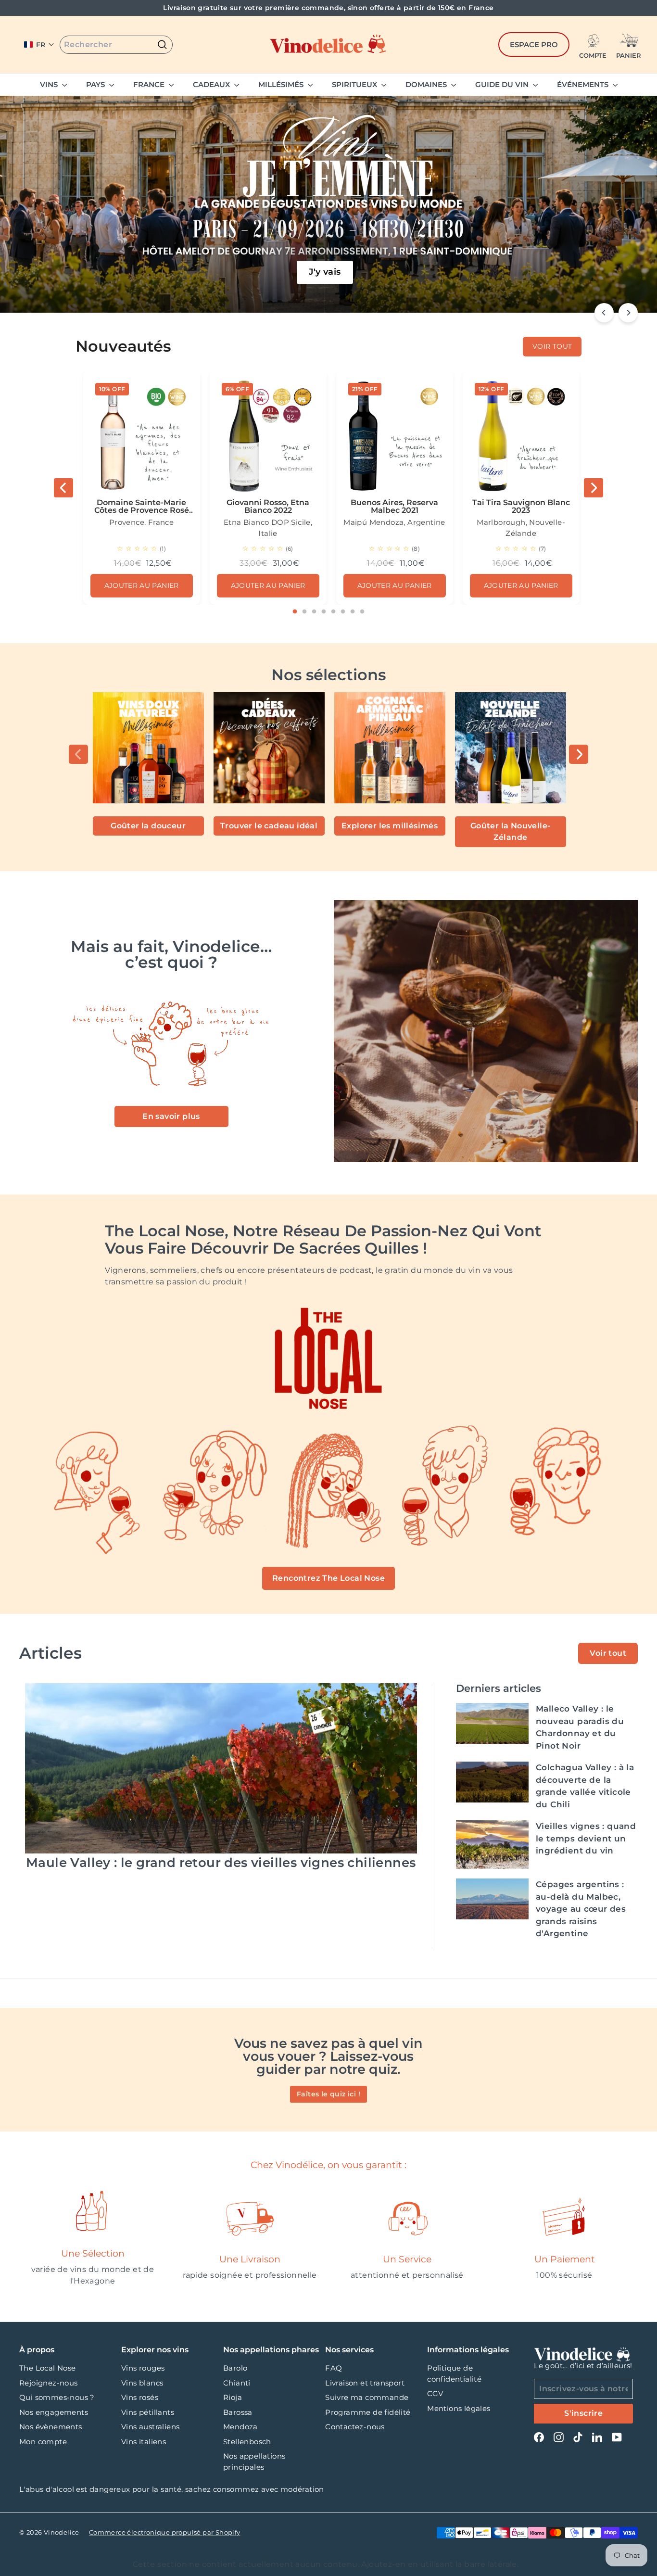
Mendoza (240, 2427)
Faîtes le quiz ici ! (328, 2094)
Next (594, 488)
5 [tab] (333, 612)
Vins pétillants (148, 2412)
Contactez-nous (355, 2427)
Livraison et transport (365, 2383)
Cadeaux (212, 84)
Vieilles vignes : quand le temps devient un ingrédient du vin (586, 1838)
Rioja (233, 2397)
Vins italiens (144, 2442)
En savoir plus (171, 1116)
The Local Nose (48, 2368)
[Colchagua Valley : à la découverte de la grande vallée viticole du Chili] (492, 1782)
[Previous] (604, 313)
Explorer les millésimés (390, 826)
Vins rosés (140, 2397)
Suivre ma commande (367, 2397)
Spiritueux (355, 84)
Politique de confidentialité (454, 2373)
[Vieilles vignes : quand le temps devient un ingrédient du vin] (492, 1845)
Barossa (238, 2412)
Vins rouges (143, 2368)
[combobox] (116, 45)
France (150, 84)
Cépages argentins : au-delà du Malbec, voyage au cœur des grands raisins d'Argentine (581, 1909)
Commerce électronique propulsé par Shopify (165, 2532)
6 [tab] (343, 612)
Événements (584, 84)
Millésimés (282, 84)
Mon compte (43, 2442)
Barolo (235, 2368)
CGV (435, 2393)
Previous (63, 488)
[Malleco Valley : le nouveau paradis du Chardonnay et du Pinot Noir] (492, 1723)
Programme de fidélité (368, 2412)
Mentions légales (459, 2408)
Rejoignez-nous (49, 2383)
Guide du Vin (503, 84)
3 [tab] (314, 612)
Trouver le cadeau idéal (269, 826)
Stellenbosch (247, 2442)
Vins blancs (142, 2383)
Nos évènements (51, 2427)
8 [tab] (362, 612)
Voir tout (608, 1653)
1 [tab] (295, 612)
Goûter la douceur (148, 826)
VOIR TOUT (552, 346)
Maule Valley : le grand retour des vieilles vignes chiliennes (221, 1863)
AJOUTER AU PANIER (142, 585)
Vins (50, 84)
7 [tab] (353, 612)
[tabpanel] (142, 488)
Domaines (427, 84)
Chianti (237, 2383)
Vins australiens (150, 2427)
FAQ (334, 2368)
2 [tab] (304, 612)
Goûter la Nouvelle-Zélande (511, 831)
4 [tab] (324, 612)
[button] (39, 45)
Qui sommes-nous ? (57, 2397)
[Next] (628, 313)
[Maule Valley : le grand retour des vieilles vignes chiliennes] (221, 1768)
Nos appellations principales (254, 2462)
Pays (96, 84)
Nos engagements (54, 2412)
